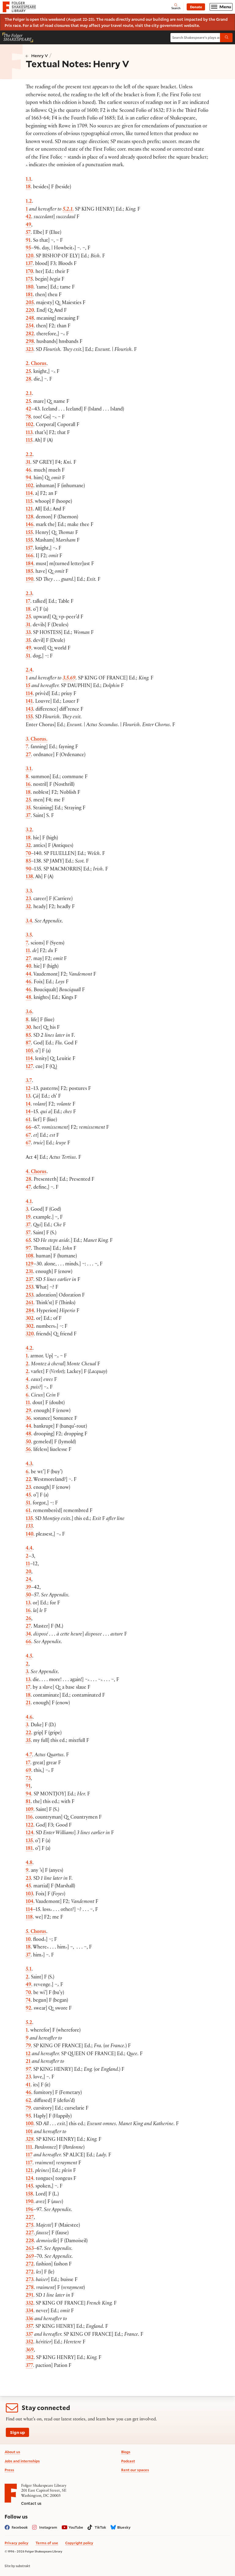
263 (30, 2249)
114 (29, 494)
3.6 (29, 1012)
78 (28, 418)
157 (29, 549)
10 (28, 1940)
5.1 (29, 1970)
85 (28, 862)
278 (30, 2288)
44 (28, 975)
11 (28, 951)
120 (30, 257)
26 (28, 1619)
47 (28, 1188)
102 (30, 425)
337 (29, 2335)
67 (28, 1136)
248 (30, 319)
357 (29, 2327)
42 (28, 217)
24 (28, 1580)
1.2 (29, 202)
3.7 (29, 1081)
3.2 (29, 831)
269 (30, 2257)
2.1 (29, 394)
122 (30, 1826)
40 (28, 967)
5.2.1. (68, 210)
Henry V (40, 56)
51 (28, 657)
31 (28, 463)
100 (30, 2124)
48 (28, 998)
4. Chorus (36, 1172)
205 (30, 303)
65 (28, 1241)
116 (29, 1818)
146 (30, 525)
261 (30, 1303)
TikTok (100, 2527)
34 (28, 1635)
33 (28, 633)
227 (30, 2218)
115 (29, 441)
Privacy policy (17, 2543)
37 (28, 816)
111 (29, 2148)
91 (28, 241)
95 (28, 249)
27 (28, 755)
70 (28, 854)
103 (29, 1895)
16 (28, 785)
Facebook (20, 2527)
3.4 (29, 922)
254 (30, 327)
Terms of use (47, 2543)
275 (30, 2226)
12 (28, 1089)
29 (28, 1411)
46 (28, 471)
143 (29, 710)
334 (30, 2311)
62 (28, 2101)
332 (30, 2304)
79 (28, 2046)
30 (28, 1028)
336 (30, 2319)
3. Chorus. (37, 740)
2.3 (29, 594)
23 (28, 899)
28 (28, 380)
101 (29, 2132)
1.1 (28, 180)
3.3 (29, 892)
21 (28, 1704)
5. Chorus (36, 1932)
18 (28, 188)
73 (28, 1779)
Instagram (48, 2527)
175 (29, 280)
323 (30, 350)
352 (30, 2343)
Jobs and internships (22, 2461)
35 (28, 641)
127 (29, 1067)
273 (30, 2280)
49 (28, 225)
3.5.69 (69, 679)
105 (29, 1052)
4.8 (29, 1863)
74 (28, 2001)
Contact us (31, 2503)
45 (28, 1496)
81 (28, 1802)
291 (30, 2296)
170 (29, 272)
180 (30, 288)
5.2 (29, 2023)
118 (29, 1918)
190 (30, 580)
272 (30, 2265)
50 (28, 1443)
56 (28, 1450)
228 (30, 2241)
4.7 (29, 1755)
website (191, 25)
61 (28, 1120)
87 (28, 1044)
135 (29, 1519)
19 (28, 1218)
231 (29, 1272)
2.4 (29, 671)
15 (28, 686)
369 (30, 2351)
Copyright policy (79, 2543)
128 (30, 518)
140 (30, 1535)
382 (30, 2358)
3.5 (29, 936)
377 (29, 2366)
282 (30, 335)
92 (28, 2009)
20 (28, 1572)
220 (30, 311)
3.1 (29, 769)
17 (28, 602)
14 (28, 1105)
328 (30, 2140)
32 (28, 846)
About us (12, 2452)
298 (30, 342)
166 (30, 556)
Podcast (128, 2461)
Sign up (18, 2432)
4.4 (29, 1549)
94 (28, 478)
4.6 (29, 1718)
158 (29, 2195)
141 (29, 702)
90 (28, 870)
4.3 (29, 1465)
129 (30, 1265)
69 (28, 1771)
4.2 (29, 1349)
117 (29, 2156)
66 (28, 1128)
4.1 (29, 1202)
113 (29, 433)
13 (28, 1097)
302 (30, 1319)
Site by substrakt (17, 2566)
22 (28, 1480)
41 (28, 2086)
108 (30, 1257)
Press (9, 2470)
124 (30, 1833)
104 (30, 1902)
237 (30, 1280)
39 (28, 1588)
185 (29, 572)
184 (30, 564)
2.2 (29, 455)
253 (30, 1288)
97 (28, 1249)
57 (28, 233)
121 (29, 510)
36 (28, 1419)
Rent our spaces (135, 2470)
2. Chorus (36, 364)
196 (30, 2210)
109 (30, 1810)
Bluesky (124, 2527)
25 (28, 372)
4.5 (29, 1657)
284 (30, 1311)
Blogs (126, 2452)
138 (29, 877)
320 (30, 1335)
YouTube (76, 2527)
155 (29, 533)
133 (29, 1527)
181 (29, 295)
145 (29, 2187)
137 (29, 264)
